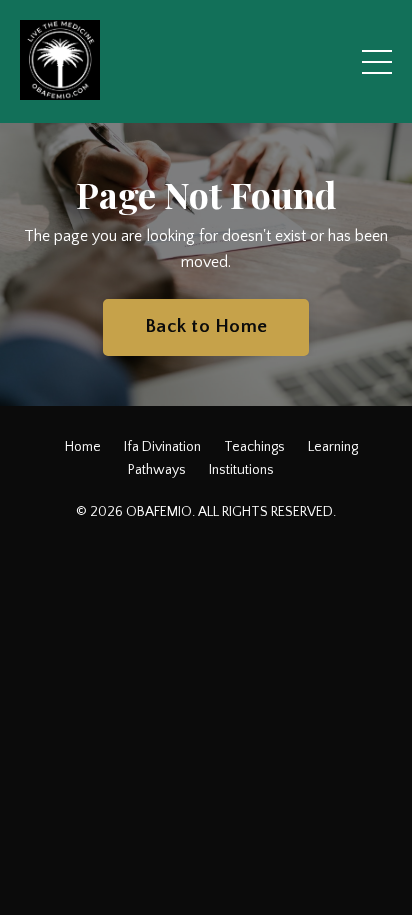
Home (83, 447)
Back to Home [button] (206, 326)
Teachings (254, 447)
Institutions (241, 470)
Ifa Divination (162, 447)
